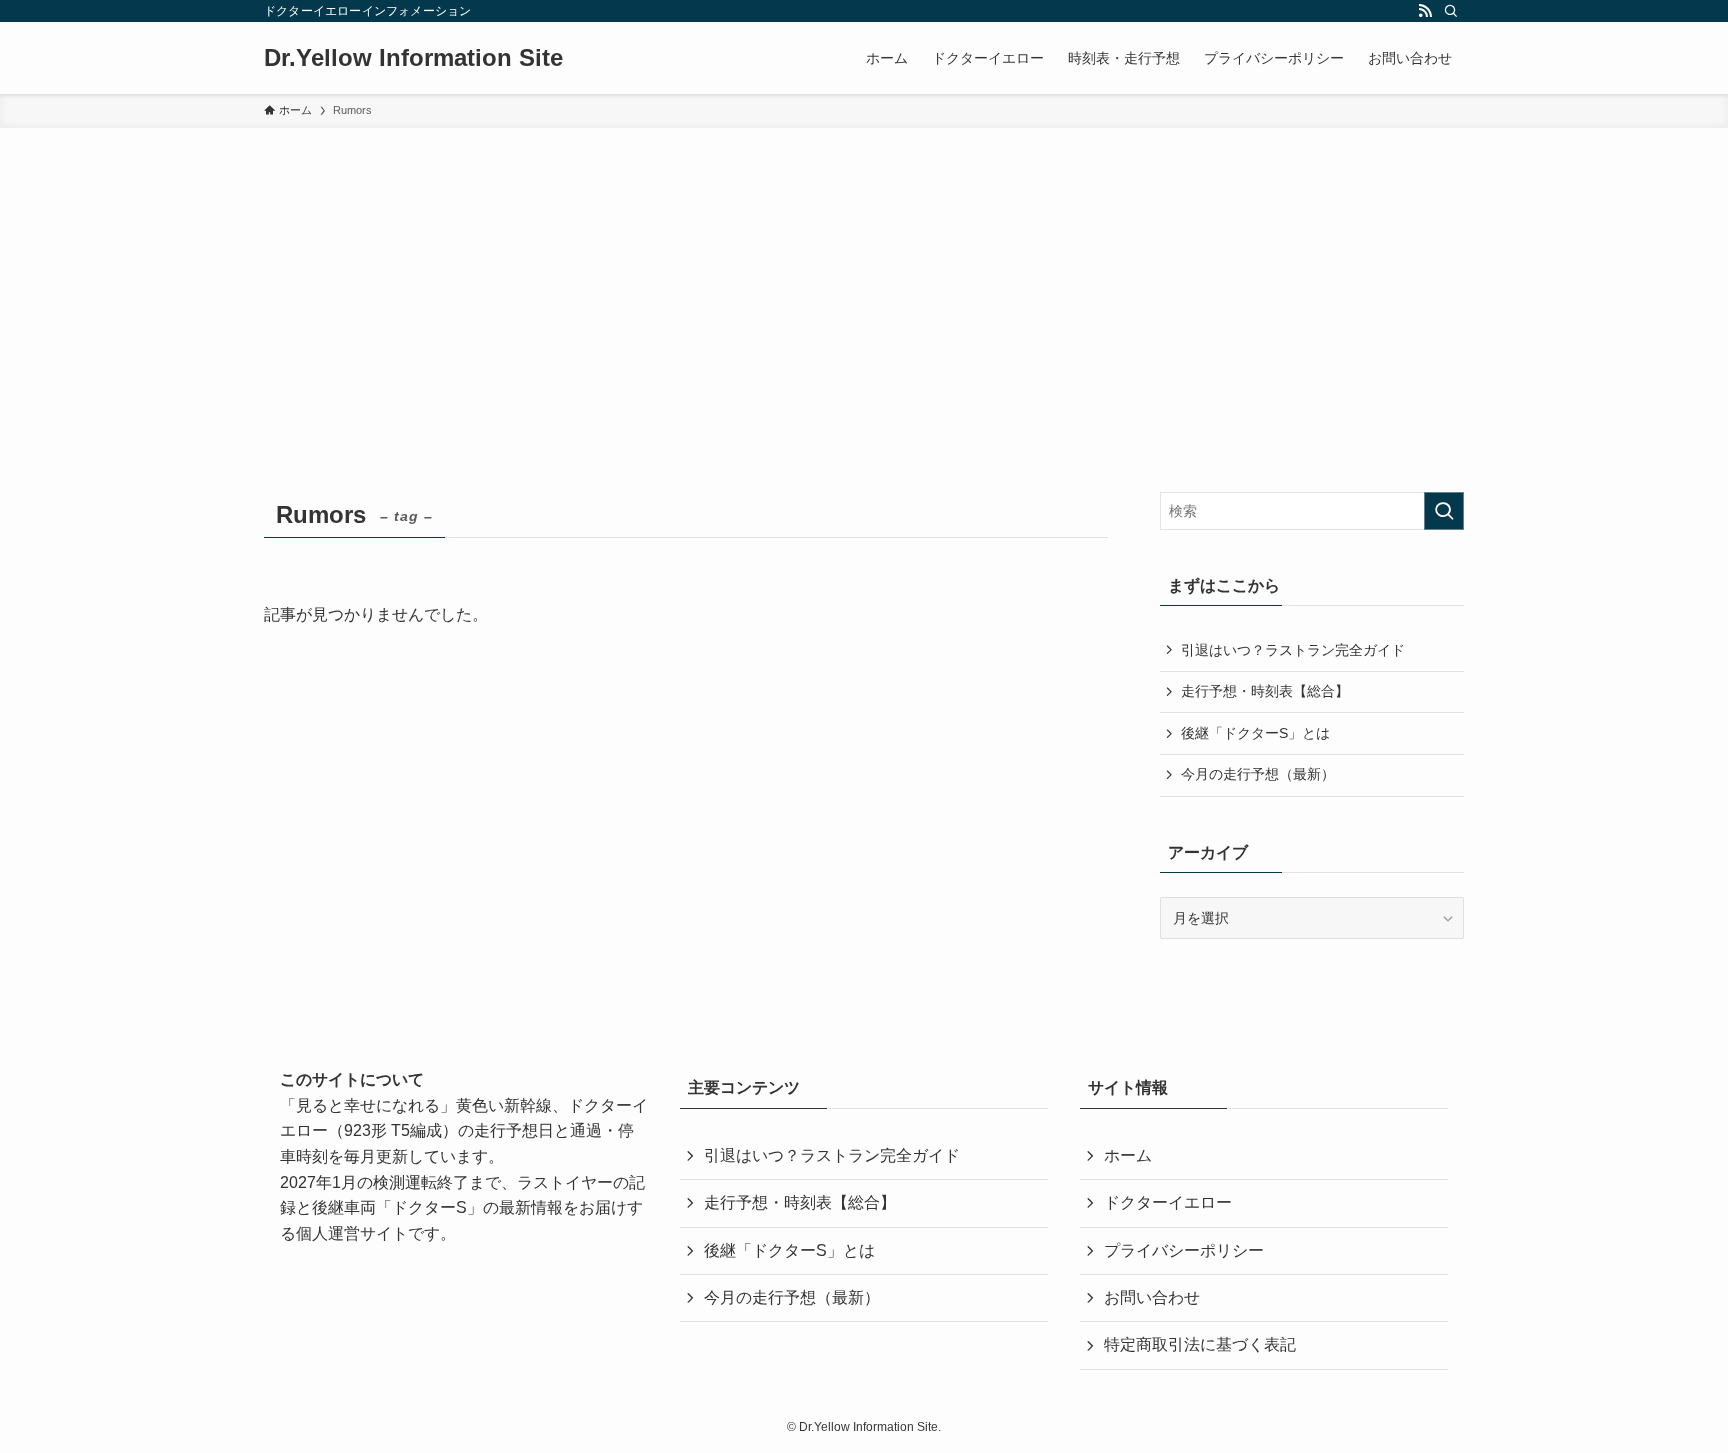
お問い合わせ (1152, 1297)
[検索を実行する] (1444, 511)
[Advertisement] (864, 278)
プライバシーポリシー (1184, 1250)
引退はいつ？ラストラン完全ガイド (1293, 650)
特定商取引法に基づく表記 (1200, 1344)
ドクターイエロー (1168, 1202)
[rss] (1425, 11)
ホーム (1128, 1155)
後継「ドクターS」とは (1255, 733)
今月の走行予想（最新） (1258, 774)
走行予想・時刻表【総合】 (1265, 691)
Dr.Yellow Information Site (413, 58)
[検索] (1451, 11)
